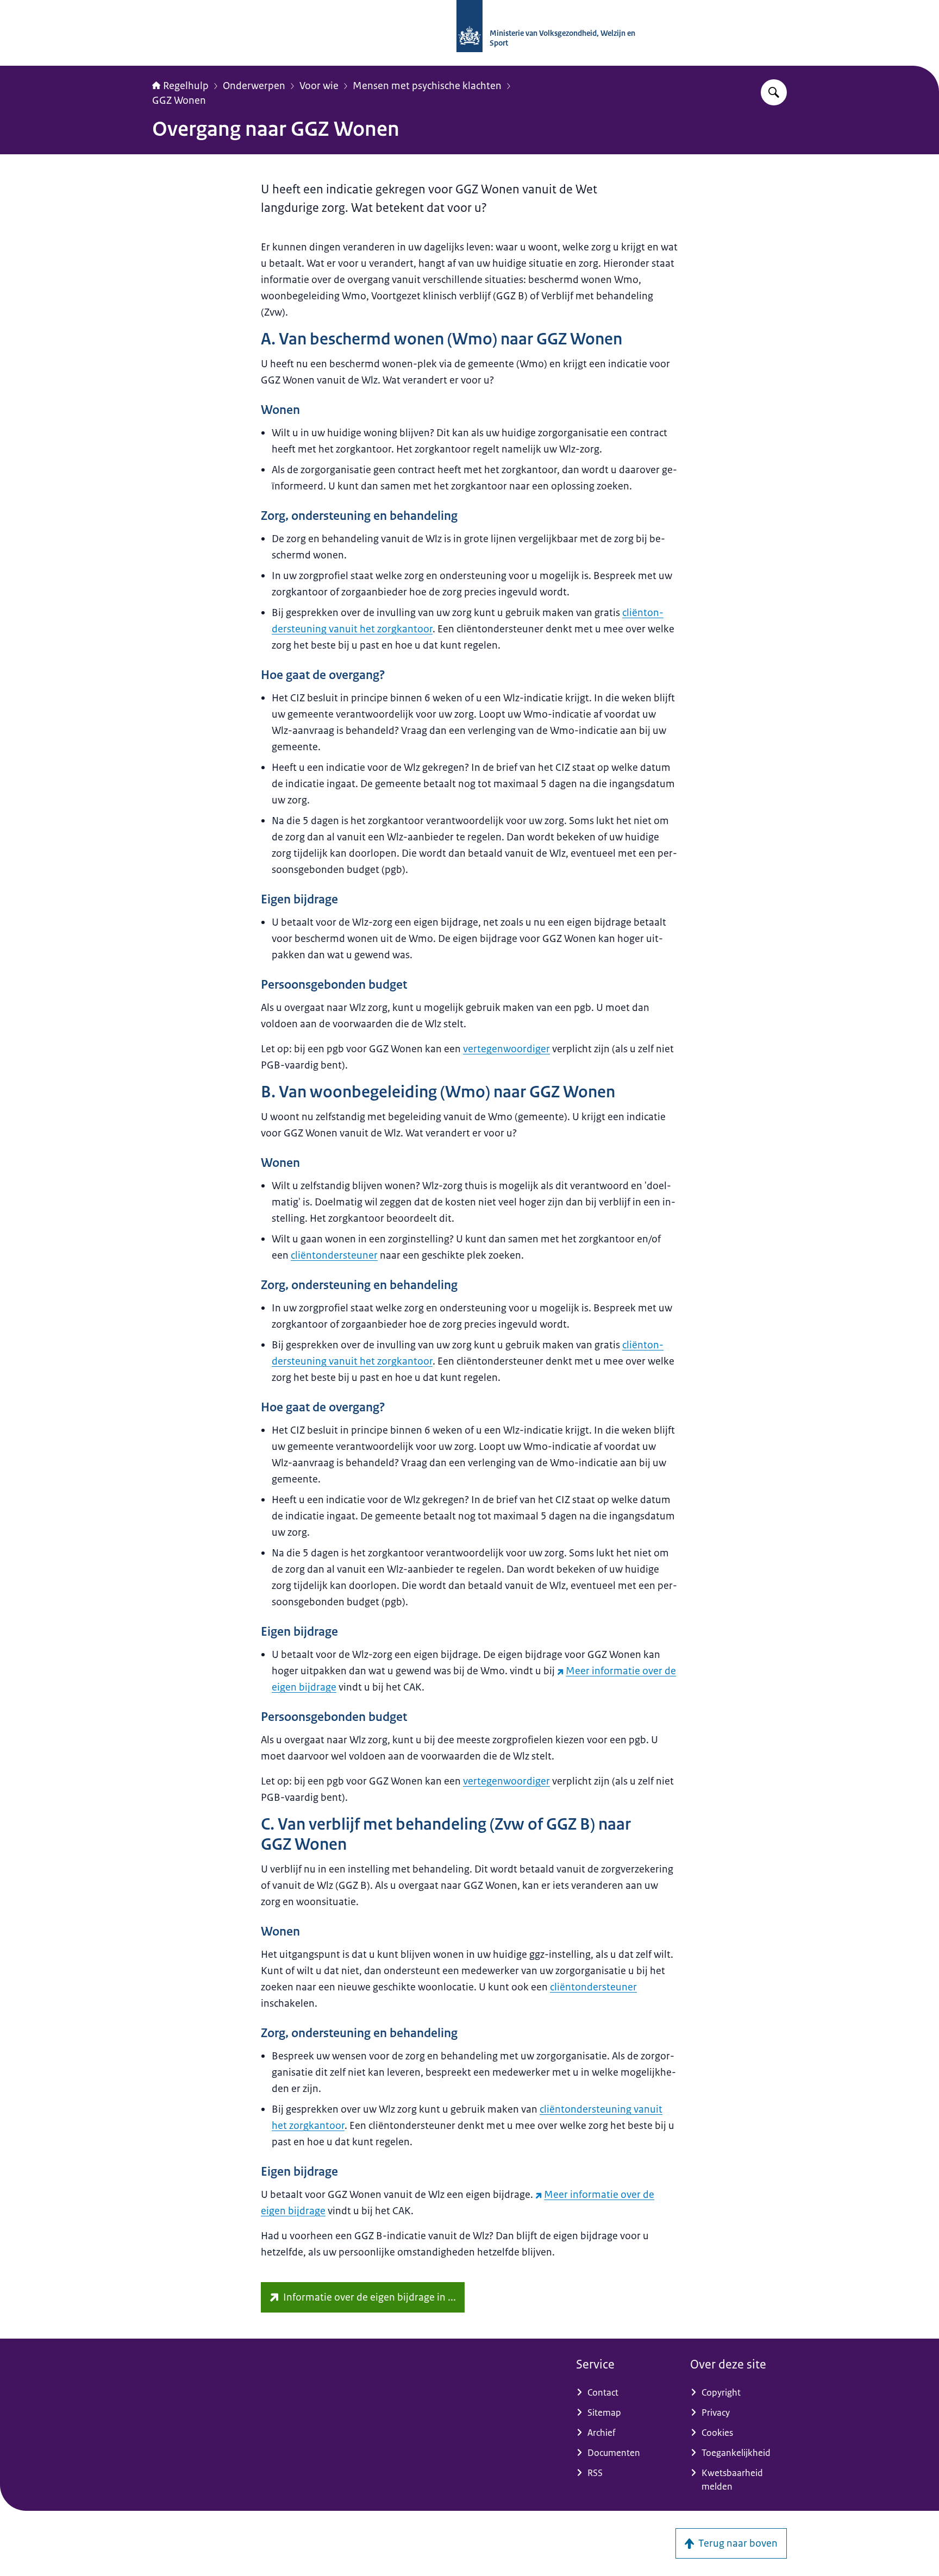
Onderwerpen (254, 86)
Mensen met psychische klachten (427, 86)
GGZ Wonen (179, 100)
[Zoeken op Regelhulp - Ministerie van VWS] (774, 92)
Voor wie (319, 86)
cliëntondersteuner (334, 1255)
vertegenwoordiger (506, 1049)
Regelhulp (186, 86)
